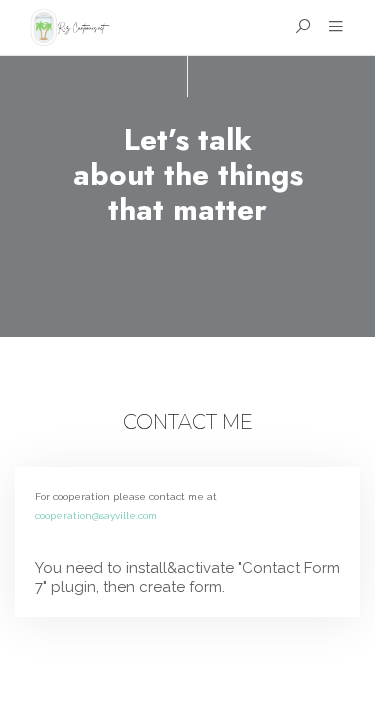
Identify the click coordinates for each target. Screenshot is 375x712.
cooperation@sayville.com (96, 515)
